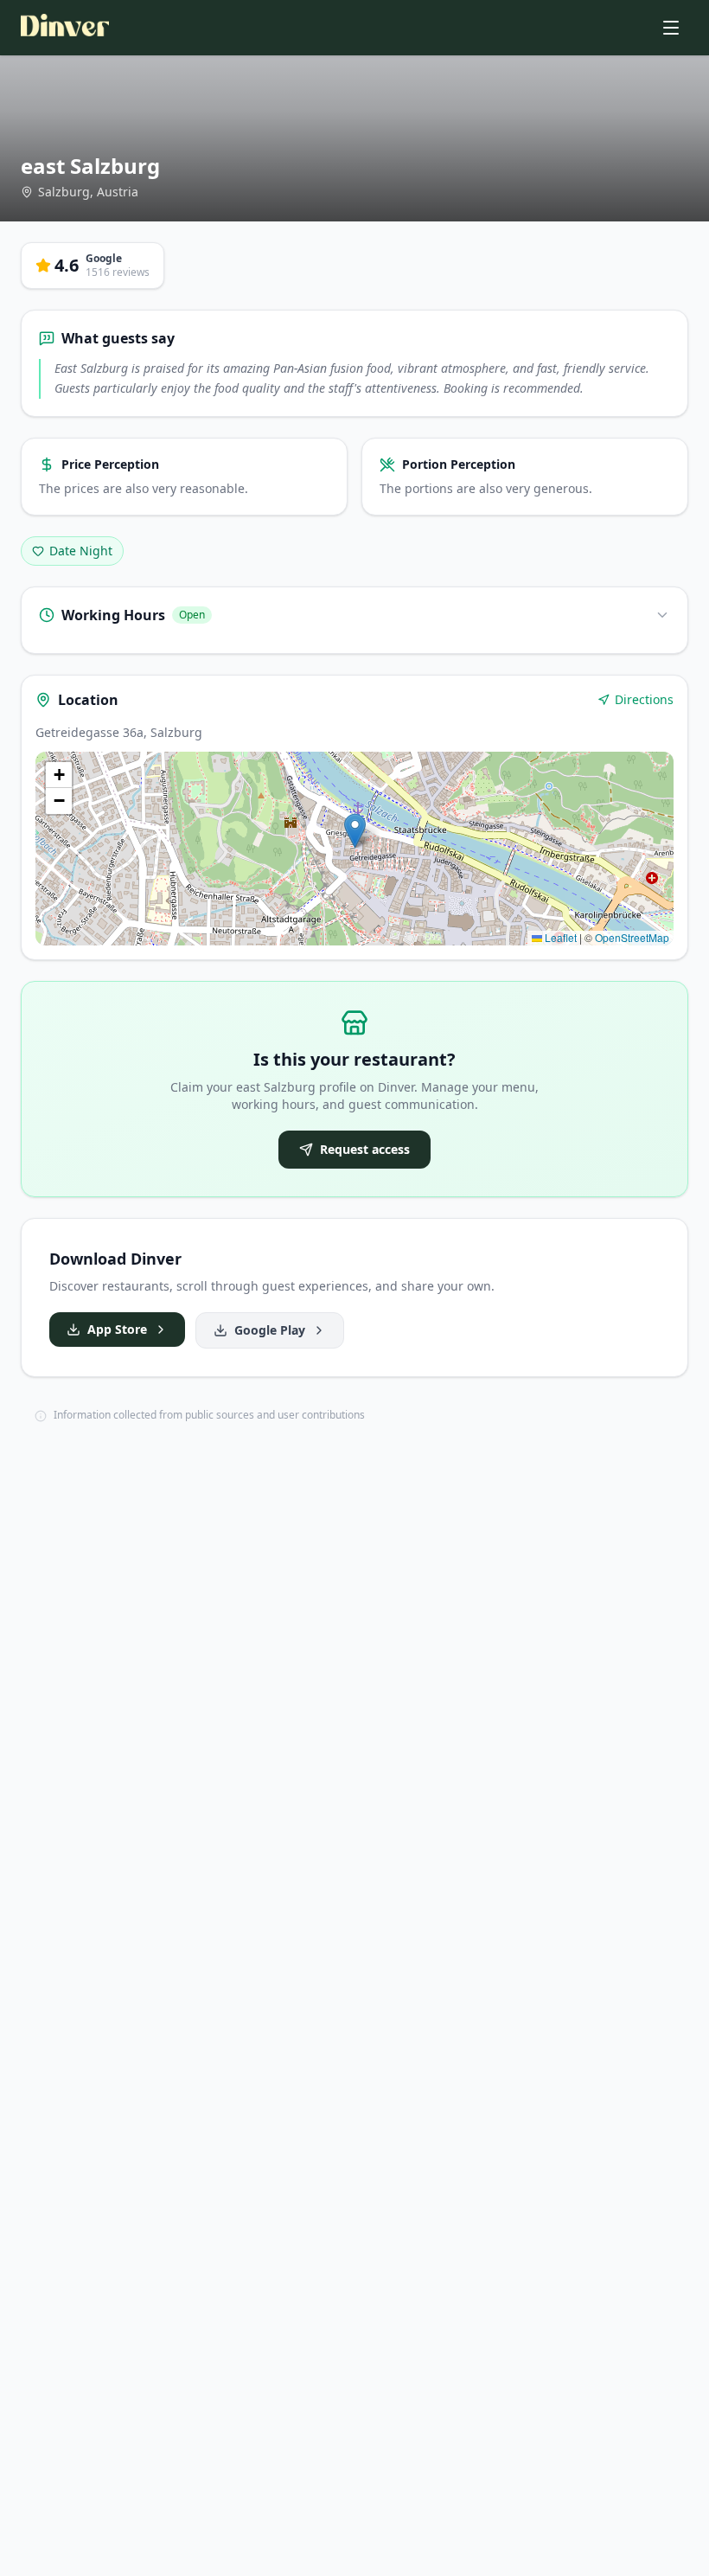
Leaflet (559, 937)
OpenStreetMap (632, 937)
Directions (644, 699)
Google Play (270, 1330)
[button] (355, 831)
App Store (117, 1329)
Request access (365, 1149)
